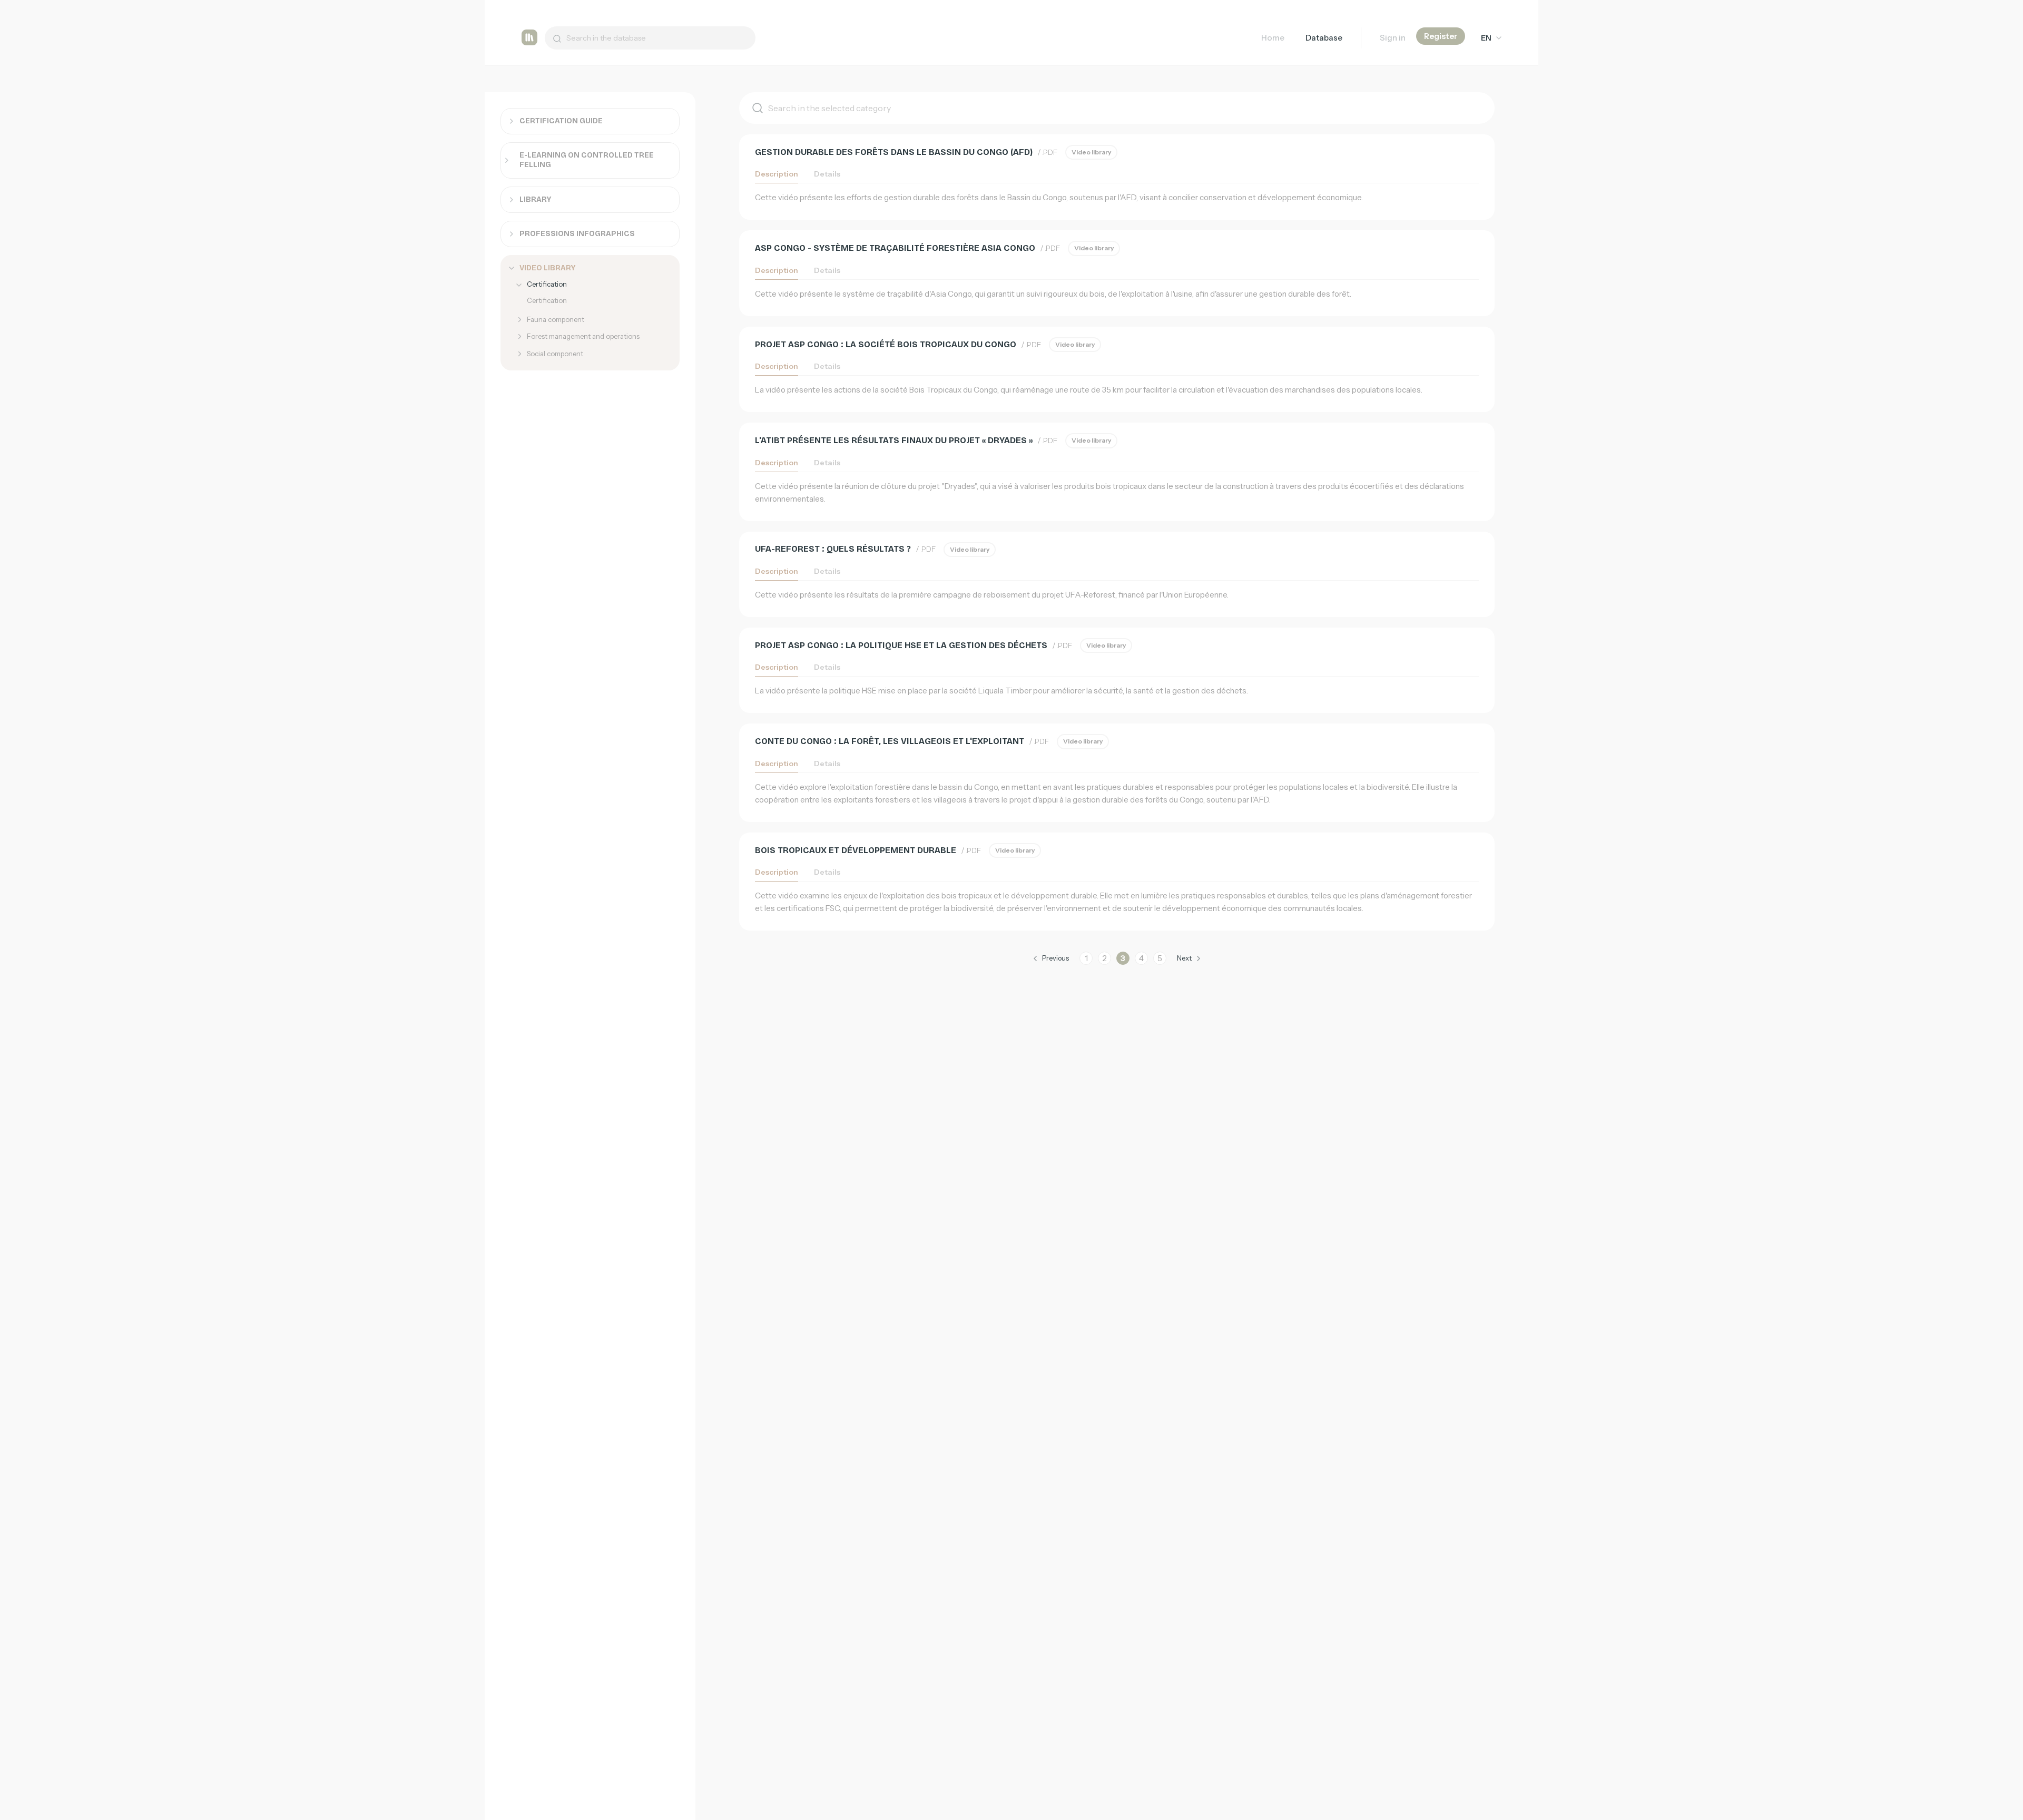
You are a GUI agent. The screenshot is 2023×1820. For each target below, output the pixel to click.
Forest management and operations (583, 336)
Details (827, 174)
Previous (1055, 958)
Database (1324, 38)
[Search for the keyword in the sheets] (553, 38)
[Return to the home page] (529, 38)
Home (1273, 38)
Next (1184, 958)
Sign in (1393, 38)
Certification (547, 284)
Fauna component (556, 319)
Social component (555, 354)
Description (777, 174)
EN (1486, 38)
